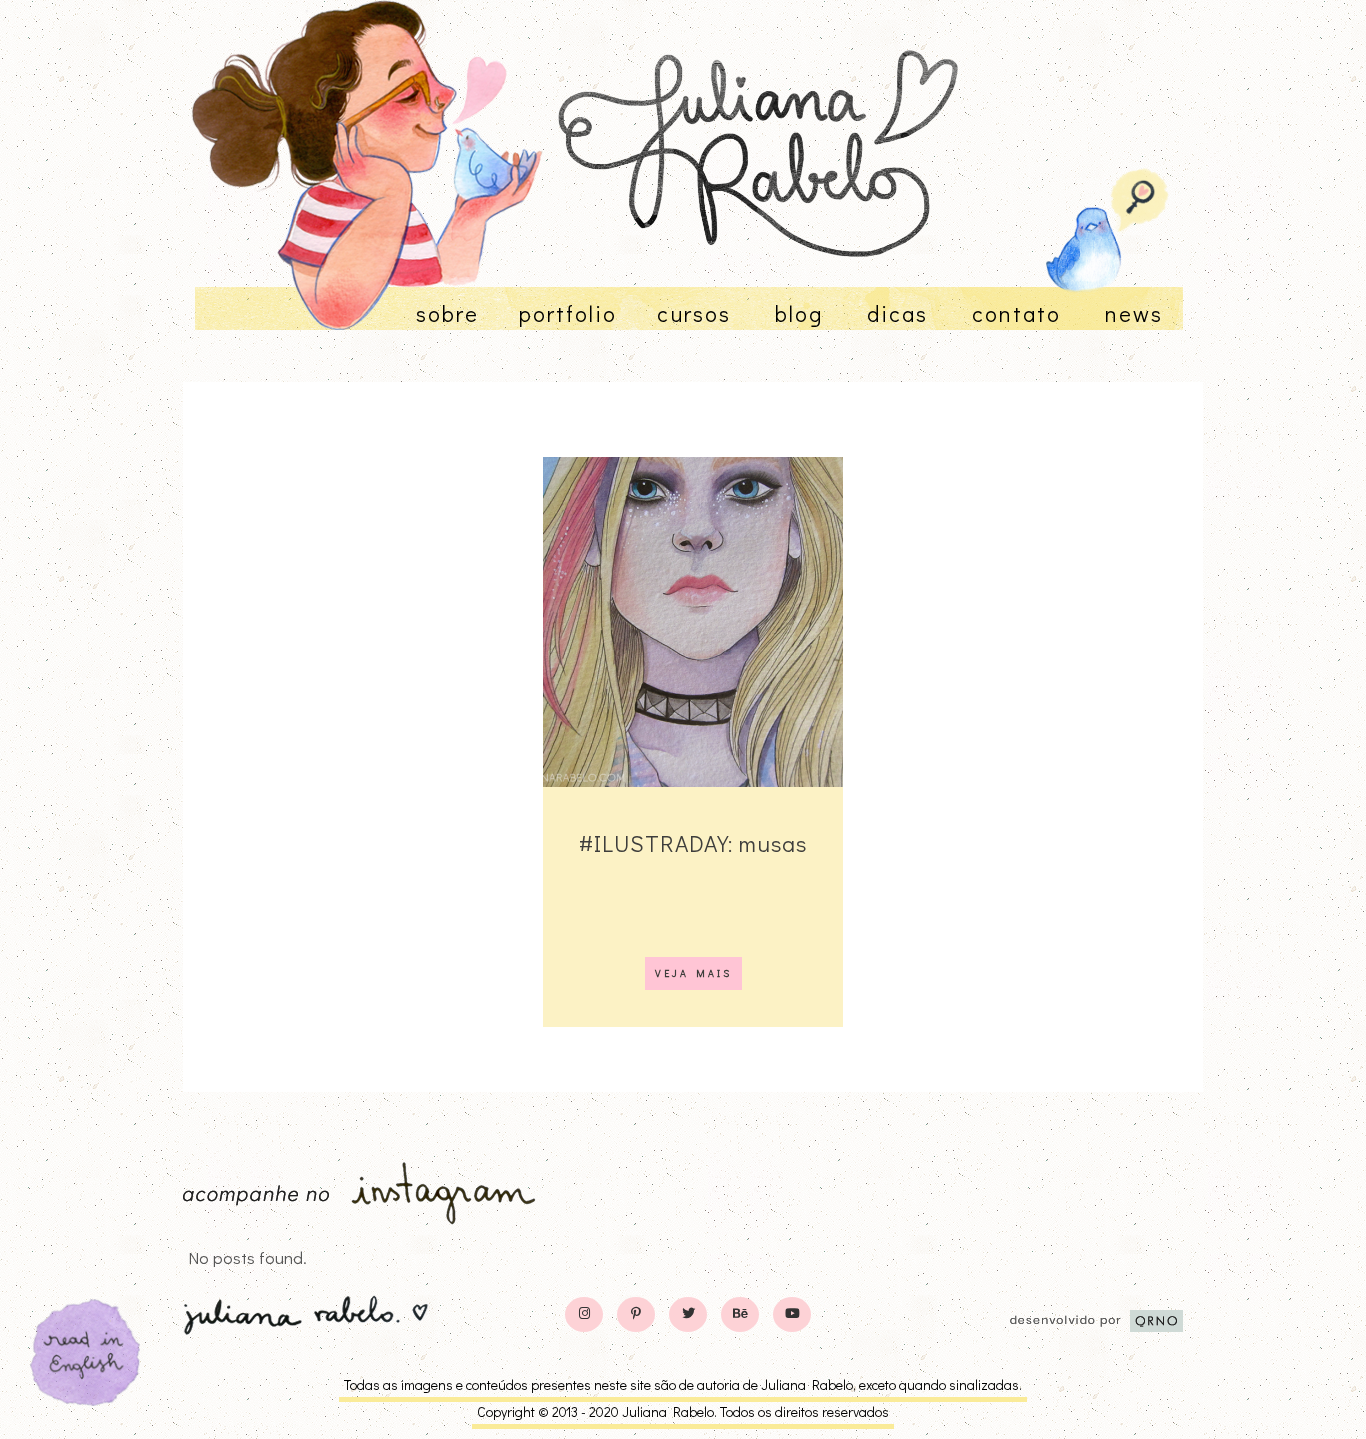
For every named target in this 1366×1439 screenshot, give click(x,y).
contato (1016, 313)
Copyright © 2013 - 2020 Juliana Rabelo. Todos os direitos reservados (683, 1411)
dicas (897, 313)
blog (799, 313)
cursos (694, 313)
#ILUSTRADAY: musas (693, 843)
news (1134, 313)
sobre (447, 313)
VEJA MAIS (693, 973)
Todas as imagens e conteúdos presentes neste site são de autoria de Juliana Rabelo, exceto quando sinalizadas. (683, 1384)
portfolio (568, 313)
